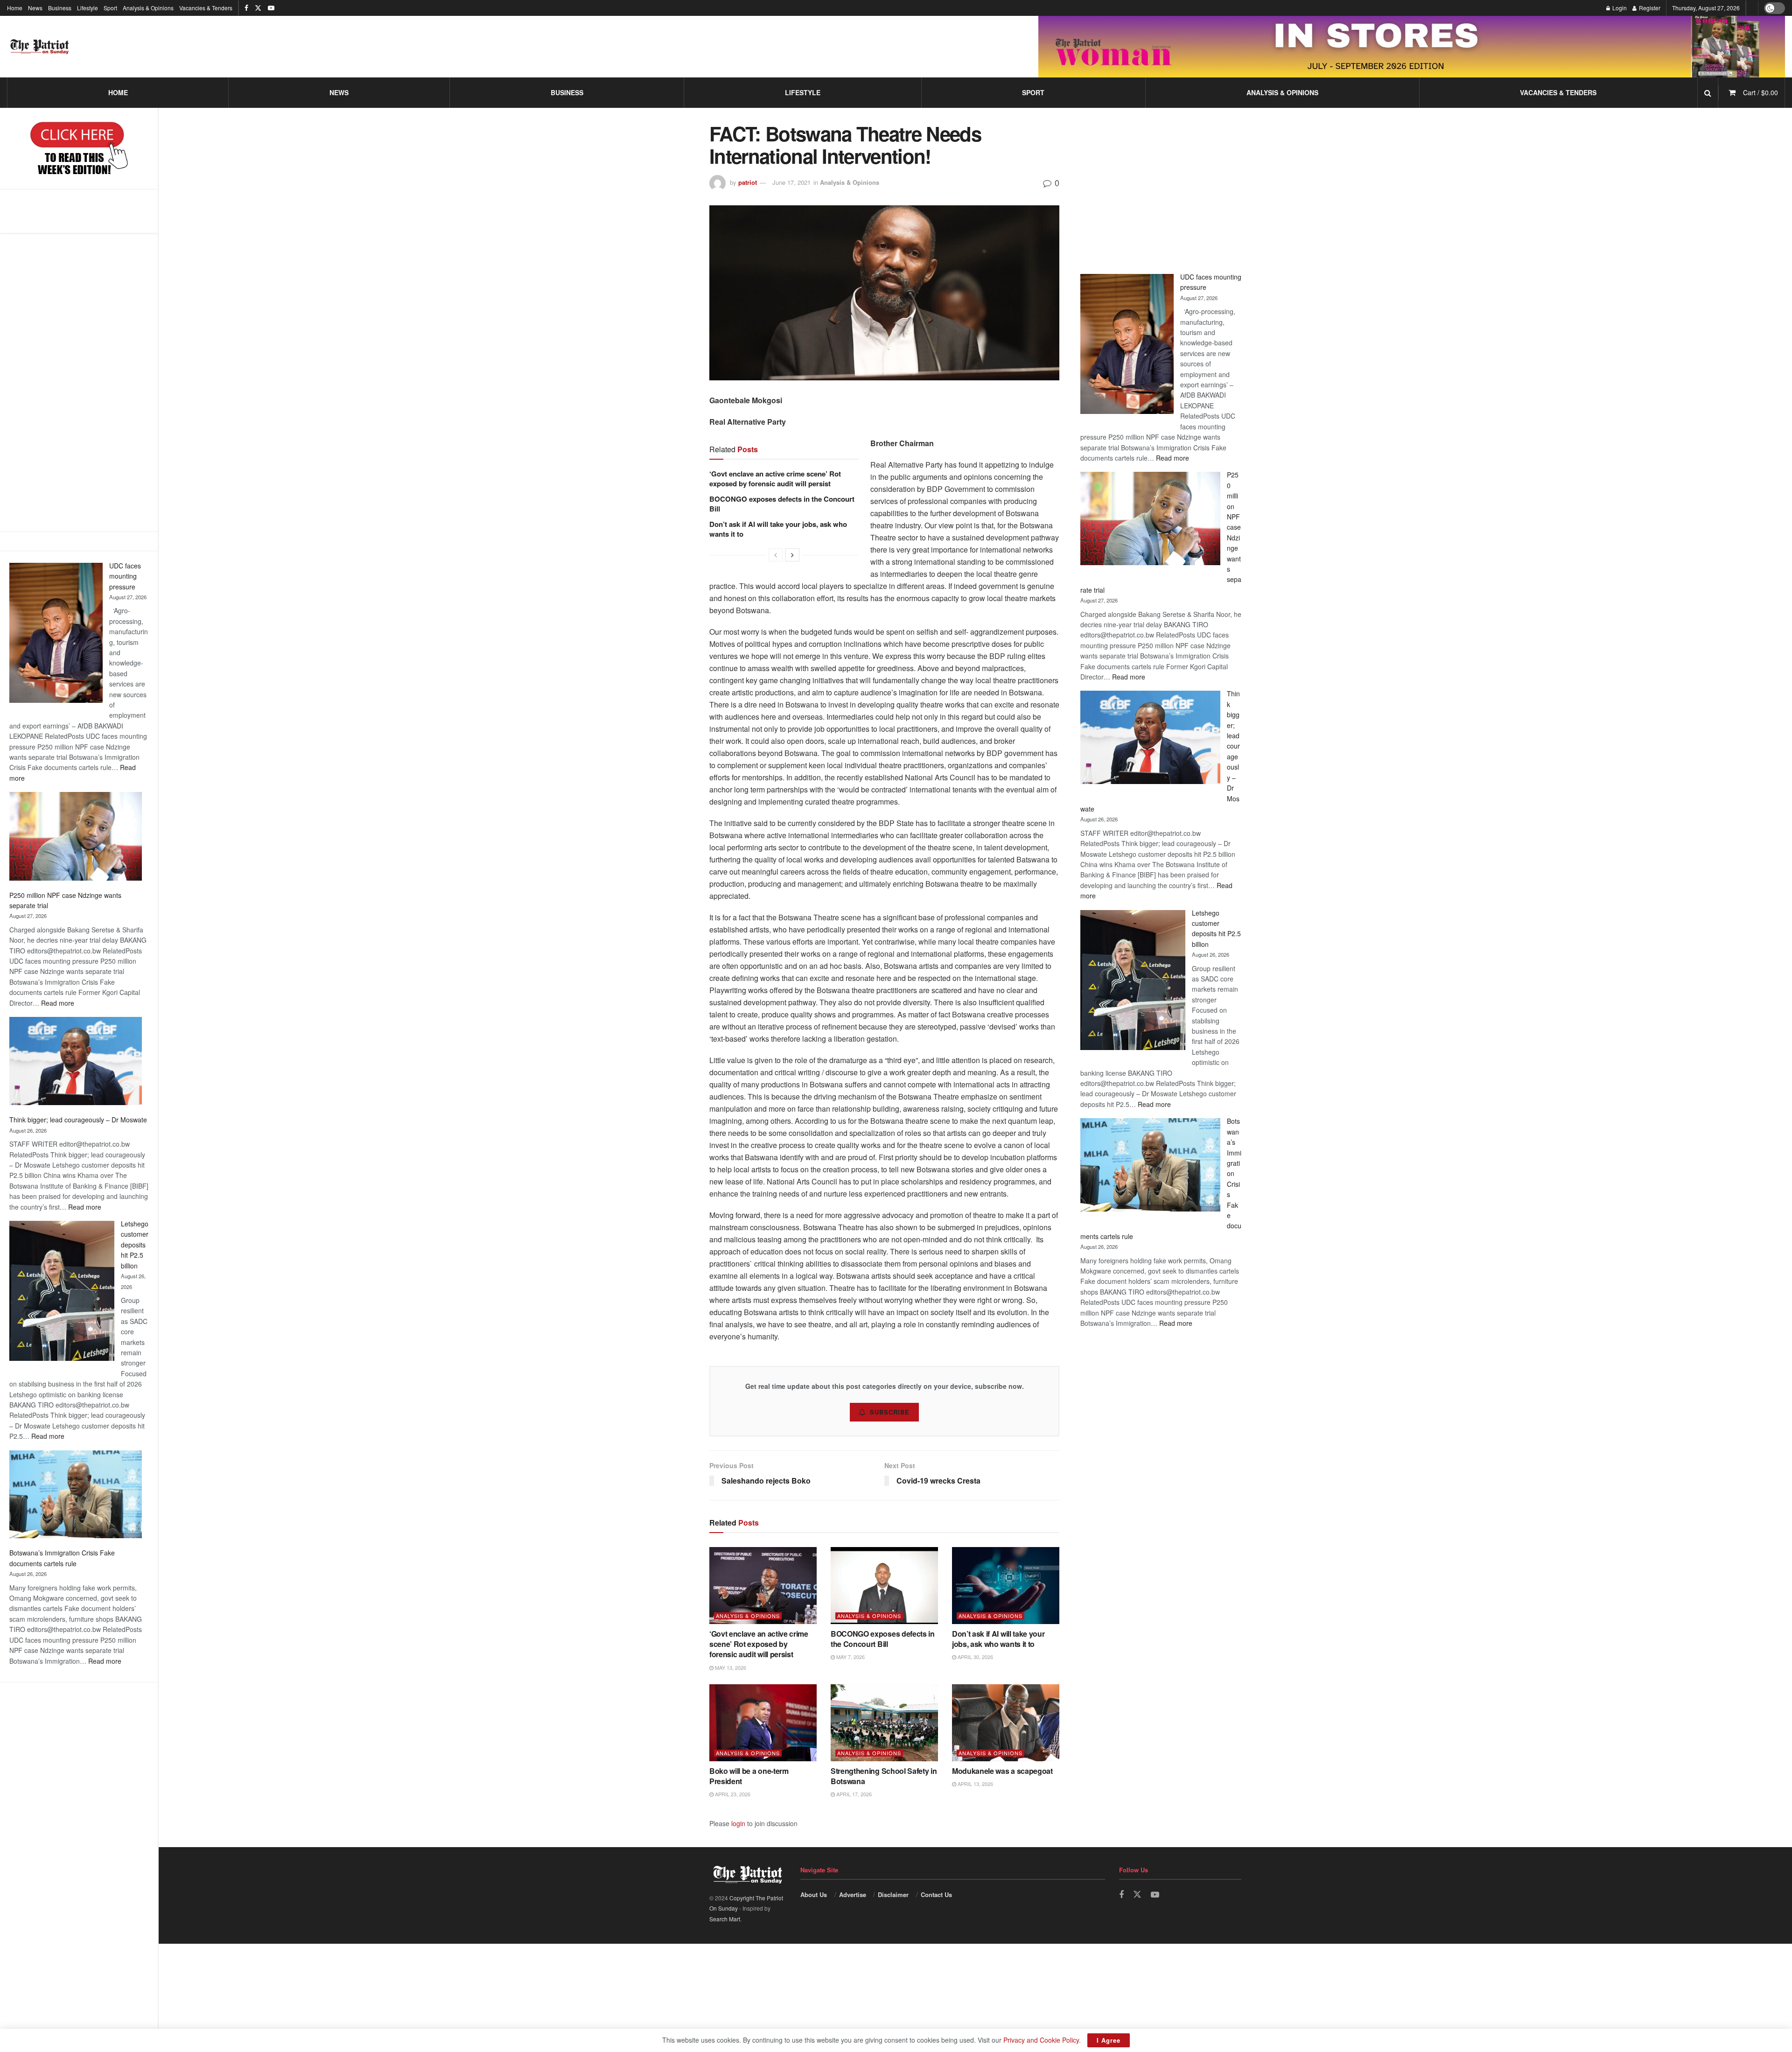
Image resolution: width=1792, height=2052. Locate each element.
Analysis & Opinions (148, 8)
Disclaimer (893, 1894)
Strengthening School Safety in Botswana (884, 1776)
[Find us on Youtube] (271, 8)
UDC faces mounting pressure (125, 576)
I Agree (1109, 2040)
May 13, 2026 (730, 1667)
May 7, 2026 (850, 1657)
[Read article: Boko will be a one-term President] (763, 1723)
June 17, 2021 (791, 182)
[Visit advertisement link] (1412, 46)
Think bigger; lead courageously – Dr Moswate (78, 1120)
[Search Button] (1708, 93)
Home (15, 8)
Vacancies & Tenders (206, 8)
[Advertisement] (79, 382)
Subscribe (890, 1412)
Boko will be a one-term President (749, 1776)
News (35, 8)
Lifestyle (87, 8)
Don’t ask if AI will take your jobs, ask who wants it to (778, 529)
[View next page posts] (792, 555)
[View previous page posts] (776, 555)
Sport (110, 8)
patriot (748, 182)
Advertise (853, 1894)
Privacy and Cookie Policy (1041, 2040)
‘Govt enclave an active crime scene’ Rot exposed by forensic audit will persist (775, 479)
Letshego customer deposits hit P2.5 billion (135, 1245)
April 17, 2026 (853, 1794)
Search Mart (725, 1919)
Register (1649, 8)
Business (60, 8)
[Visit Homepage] (40, 47)
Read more (58, 1003)
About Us (814, 1894)
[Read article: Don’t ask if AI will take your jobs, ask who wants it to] (1006, 1585)
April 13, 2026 (975, 1784)
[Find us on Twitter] (258, 8)
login (738, 1823)
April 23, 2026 (732, 1794)
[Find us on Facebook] (246, 8)
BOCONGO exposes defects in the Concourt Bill (782, 504)
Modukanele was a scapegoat (1002, 1771)
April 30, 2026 (975, 1657)
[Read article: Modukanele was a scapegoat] (1006, 1723)
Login (1619, 8)
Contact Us (936, 1894)
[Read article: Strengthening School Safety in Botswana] (884, 1723)
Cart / (1760, 92)
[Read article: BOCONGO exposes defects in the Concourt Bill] (884, 1585)
